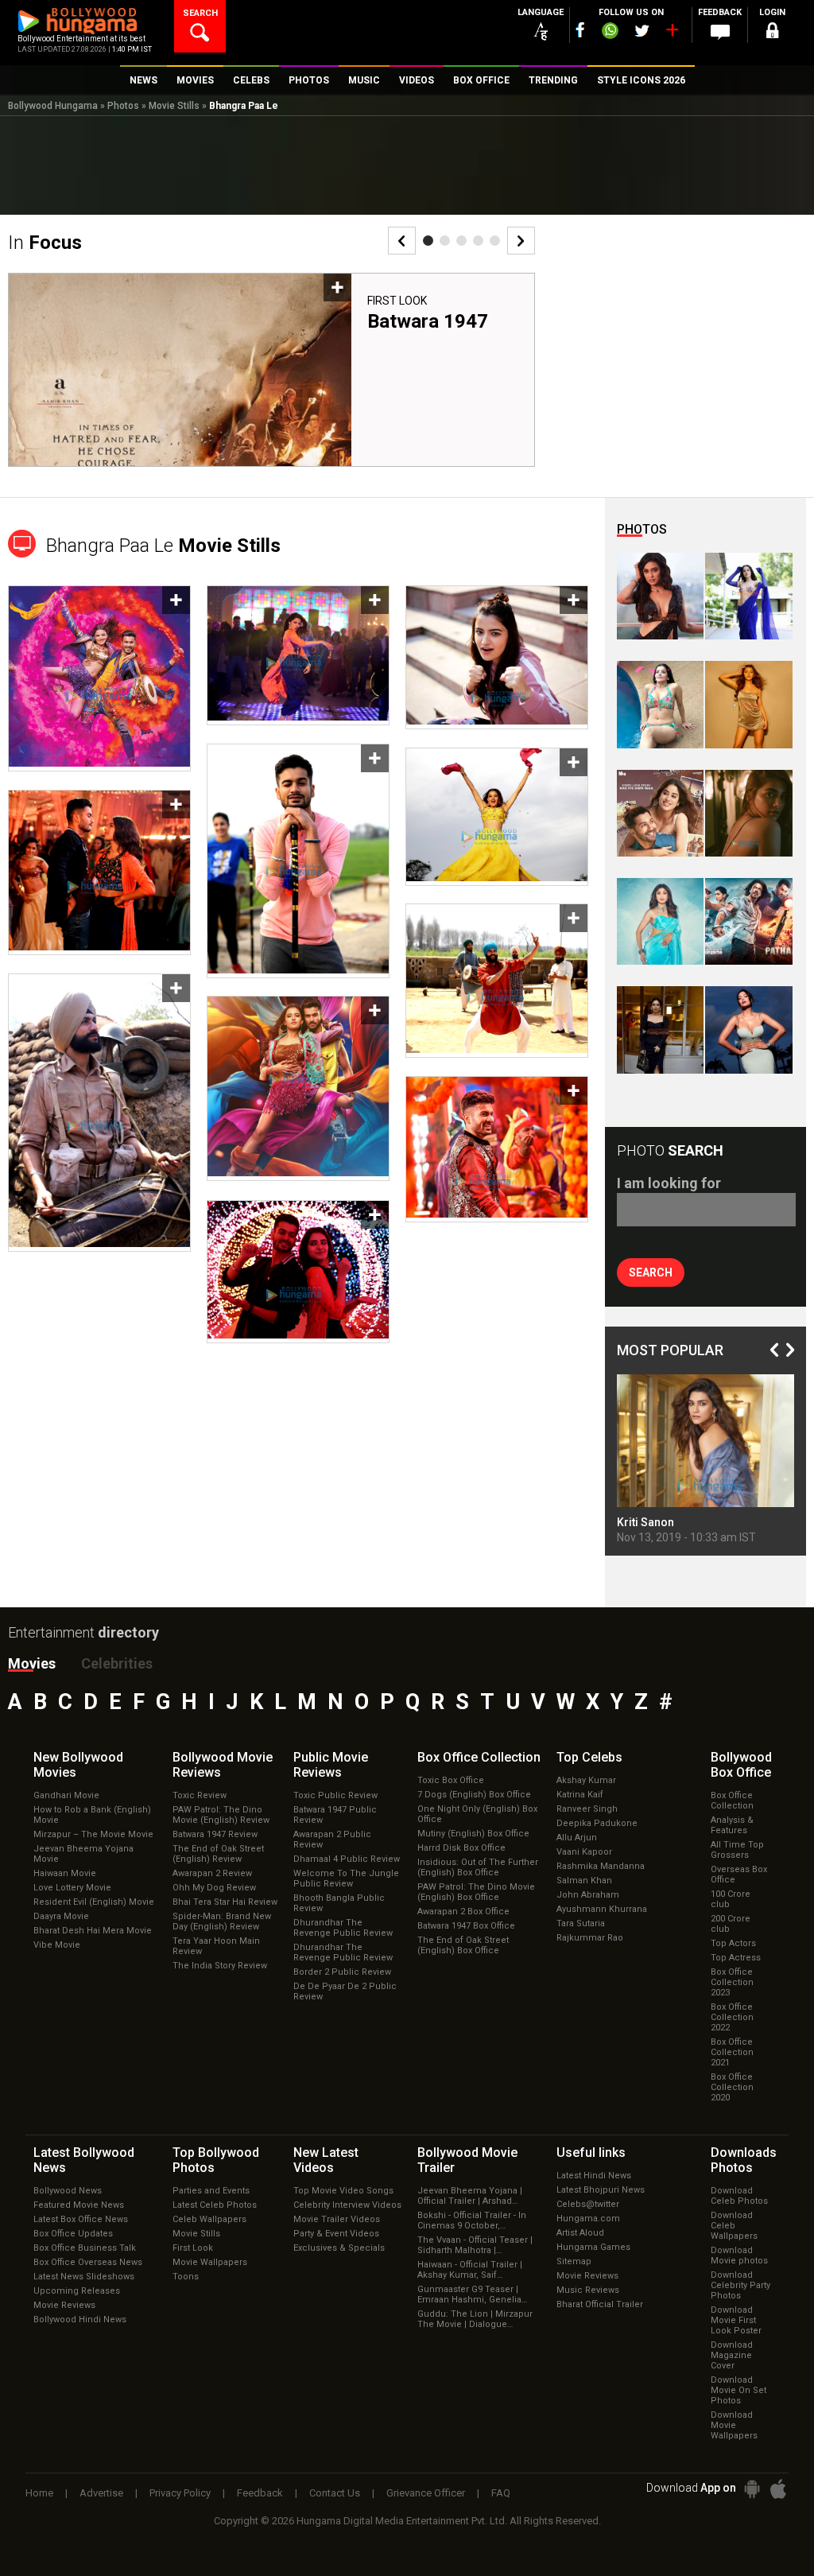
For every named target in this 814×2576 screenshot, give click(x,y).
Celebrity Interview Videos (347, 2205)
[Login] (773, 33)
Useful (591, 2152)
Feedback (260, 2493)
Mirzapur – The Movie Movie (93, 1834)
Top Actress (736, 1958)
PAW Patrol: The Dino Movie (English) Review (221, 1815)
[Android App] (752, 2489)
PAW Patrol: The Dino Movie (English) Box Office (476, 1892)
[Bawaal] (660, 813)
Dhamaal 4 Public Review (347, 1859)
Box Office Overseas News (88, 2262)
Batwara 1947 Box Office (466, 1926)
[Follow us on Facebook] (580, 30)
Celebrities (117, 1663)
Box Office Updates (73, 2234)
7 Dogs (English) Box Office (474, 1795)
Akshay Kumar (586, 1780)
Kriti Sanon (645, 1522)
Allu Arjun (577, 1838)
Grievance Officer (426, 2493)
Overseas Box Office (739, 1875)
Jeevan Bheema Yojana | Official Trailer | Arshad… (470, 2196)
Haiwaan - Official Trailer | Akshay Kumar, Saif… (470, 2270)
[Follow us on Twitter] (642, 31)
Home (39, 2493)
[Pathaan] (748, 921)
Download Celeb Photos (739, 2196)
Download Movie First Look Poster (736, 2320)
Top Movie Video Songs (343, 2191)
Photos (123, 106)
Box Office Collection (732, 1801)
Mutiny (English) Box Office (473, 1834)
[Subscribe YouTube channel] (672, 33)
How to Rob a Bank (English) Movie (92, 1815)
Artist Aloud (580, 2233)
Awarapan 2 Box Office (463, 1912)
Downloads (744, 2160)
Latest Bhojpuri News (601, 2190)
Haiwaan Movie (65, 1873)
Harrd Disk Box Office (461, 1848)
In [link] (45, 243)
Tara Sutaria (581, 1923)
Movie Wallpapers (210, 2262)
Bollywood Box (741, 1765)
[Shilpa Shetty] (660, 921)
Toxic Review (200, 1795)
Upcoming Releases (77, 2291)
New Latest (326, 2160)
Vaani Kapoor (584, 1852)
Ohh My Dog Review (214, 1888)
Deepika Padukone (597, 1823)
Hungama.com (588, 2219)
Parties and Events (211, 2191)
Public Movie (331, 1765)
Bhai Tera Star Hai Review (225, 1902)
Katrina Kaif (580, 1795)
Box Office (479, 1757)
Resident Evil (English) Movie (94, 1902)
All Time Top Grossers (737, 1850)
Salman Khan (584, 1881)
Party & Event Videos (336, 2234)
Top (589, 1757)
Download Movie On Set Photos (738, 2390)
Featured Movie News (79, 2205)
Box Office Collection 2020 (732, 2087)
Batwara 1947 (428, 321)
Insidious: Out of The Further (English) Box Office (478, 1867)
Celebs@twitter (588, 2204)
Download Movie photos (739, 2255)
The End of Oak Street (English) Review (218, 1854)
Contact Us (335, 2493)
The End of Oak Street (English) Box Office (463, 1945)
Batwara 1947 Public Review (335, 1815)
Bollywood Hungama (53, 106)
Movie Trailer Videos (337, 2219)
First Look (397, 301)
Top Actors (733, 1943)
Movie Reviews (64, 2305)
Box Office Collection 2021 (732, 2052)
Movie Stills (174, 106)
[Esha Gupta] (748, 1030)
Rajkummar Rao (590, 1938)
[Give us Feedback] (720, 33)
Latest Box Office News (81, 2219)
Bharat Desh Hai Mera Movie (93, 1931)
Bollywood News (68, 2191)
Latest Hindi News (594, 2176)
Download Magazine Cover (732, 2355)
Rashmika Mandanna (601, 1866)
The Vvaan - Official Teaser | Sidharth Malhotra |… (475, 2245)
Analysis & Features (732, 1825)
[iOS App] (778, 2489)
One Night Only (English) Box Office (477, 1814)
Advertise (101, 2493)
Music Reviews (588, 2290)
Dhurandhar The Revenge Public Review (343, 1928)
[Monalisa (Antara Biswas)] (660, 704)
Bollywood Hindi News (80, 2320)
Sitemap (574, 2261)
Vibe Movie (57, 1945)
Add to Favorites (337, 288)
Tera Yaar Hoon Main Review (216, 1946)
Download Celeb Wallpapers (734, 2226)
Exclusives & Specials (339, 2248)
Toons (186, 2277)
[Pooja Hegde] (748, 813)
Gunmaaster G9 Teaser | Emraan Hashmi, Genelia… (472, 2294)
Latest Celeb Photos (215, 2205)
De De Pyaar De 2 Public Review (345, 1991)
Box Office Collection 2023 (732, 1982)
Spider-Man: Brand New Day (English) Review (222, 1921)
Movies (32, 1663)
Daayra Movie (61, 1916)
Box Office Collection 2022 (732, 2017)
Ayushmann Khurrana (602, 1909)
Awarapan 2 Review (212, 1873)
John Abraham (588, 1895)
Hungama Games (593, 2247)
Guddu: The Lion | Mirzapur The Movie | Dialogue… (475, 2319)
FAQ (501, 2493)
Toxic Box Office (451, 1780)
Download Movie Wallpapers (734, 2425)
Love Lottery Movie (72, 1888)
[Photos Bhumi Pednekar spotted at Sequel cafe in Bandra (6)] (660, 1030)
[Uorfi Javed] (748, 596)
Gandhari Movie (66, 1795)
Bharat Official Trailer (600, 2304)
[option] (271, 370)
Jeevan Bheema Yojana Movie (83, 1854)
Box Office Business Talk (85, 2248)
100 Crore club (731, 1899)
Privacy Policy (180, 2493)
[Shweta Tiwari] (660, 596)
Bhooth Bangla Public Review (339, 1903)
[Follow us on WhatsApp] (610, 33)
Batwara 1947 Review (215, 1834)
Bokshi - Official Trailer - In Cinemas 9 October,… (472, 2220)
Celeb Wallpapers (209, 2219)
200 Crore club (731, 1924)
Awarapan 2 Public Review (332, 1840)
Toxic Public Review (335, 1795)
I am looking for (669, 1183)
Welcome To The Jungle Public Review (346, 1879)
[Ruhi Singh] (748, 704)
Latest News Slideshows (84, 2277)
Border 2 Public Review (342, 1972)
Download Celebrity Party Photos (740, 2285)
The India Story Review (220, 1966)
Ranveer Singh (587, 1809)
